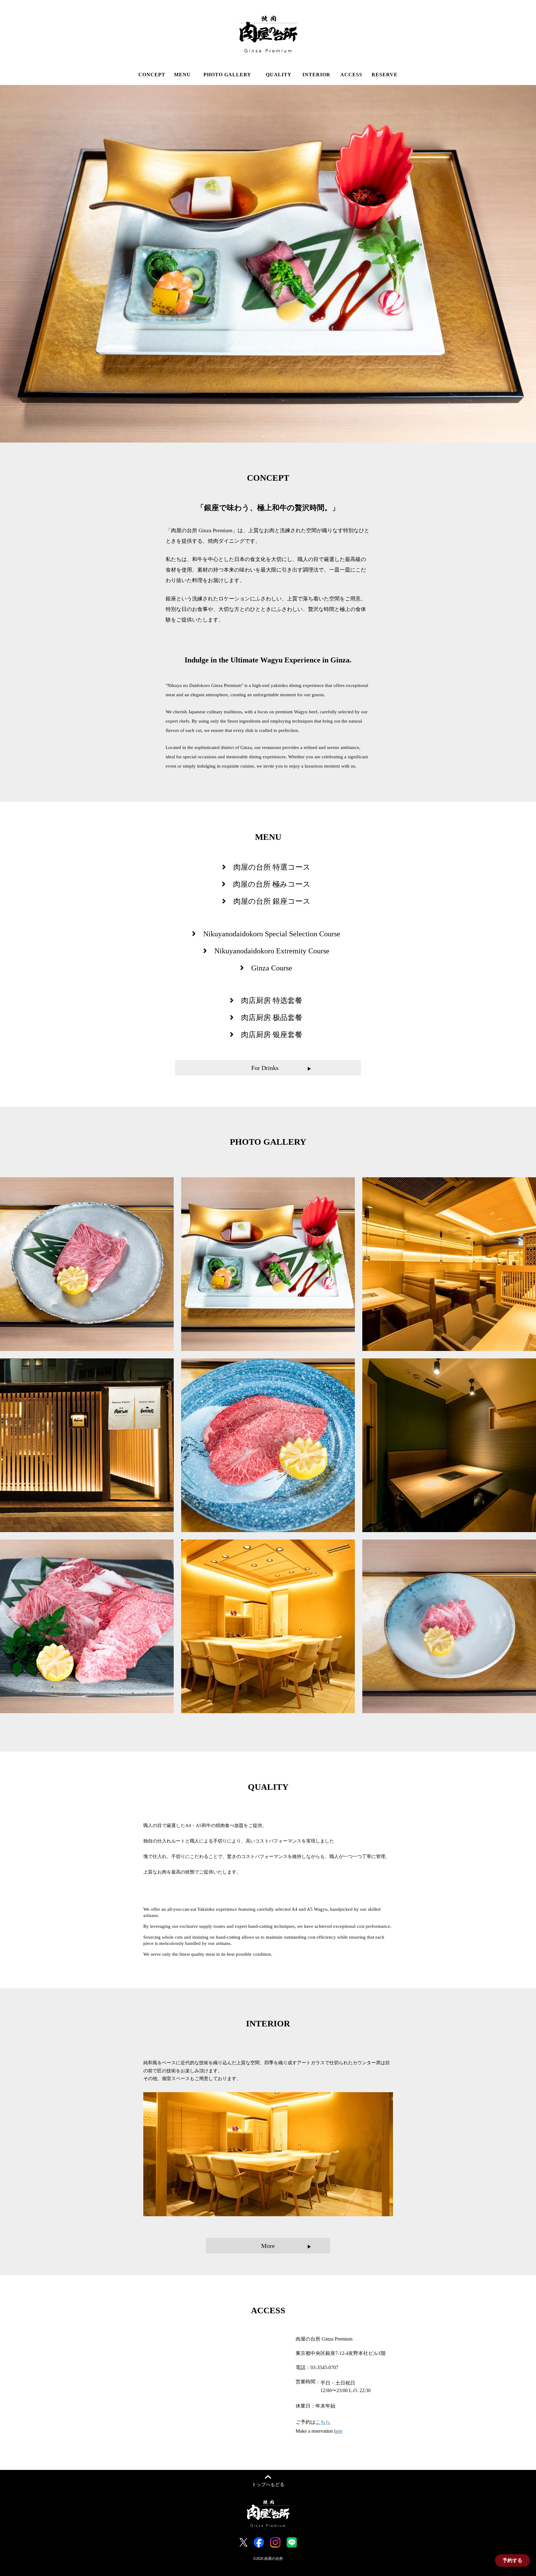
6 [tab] (291, 436)
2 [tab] (254, 436)
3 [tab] (263, 436)
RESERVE (385, 75)
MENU (182, 75)
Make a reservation (319, 2431)
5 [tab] (282, 436)
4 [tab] (273, 436)
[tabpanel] (268, 264)
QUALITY (279, 75)
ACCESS (351, 75)
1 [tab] (245, 436)
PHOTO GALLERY (227, 75)
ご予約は (313, 2422)
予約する (512, 2560)
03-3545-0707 (324, 2367)
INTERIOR (316, 75)
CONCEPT (152, 75)
